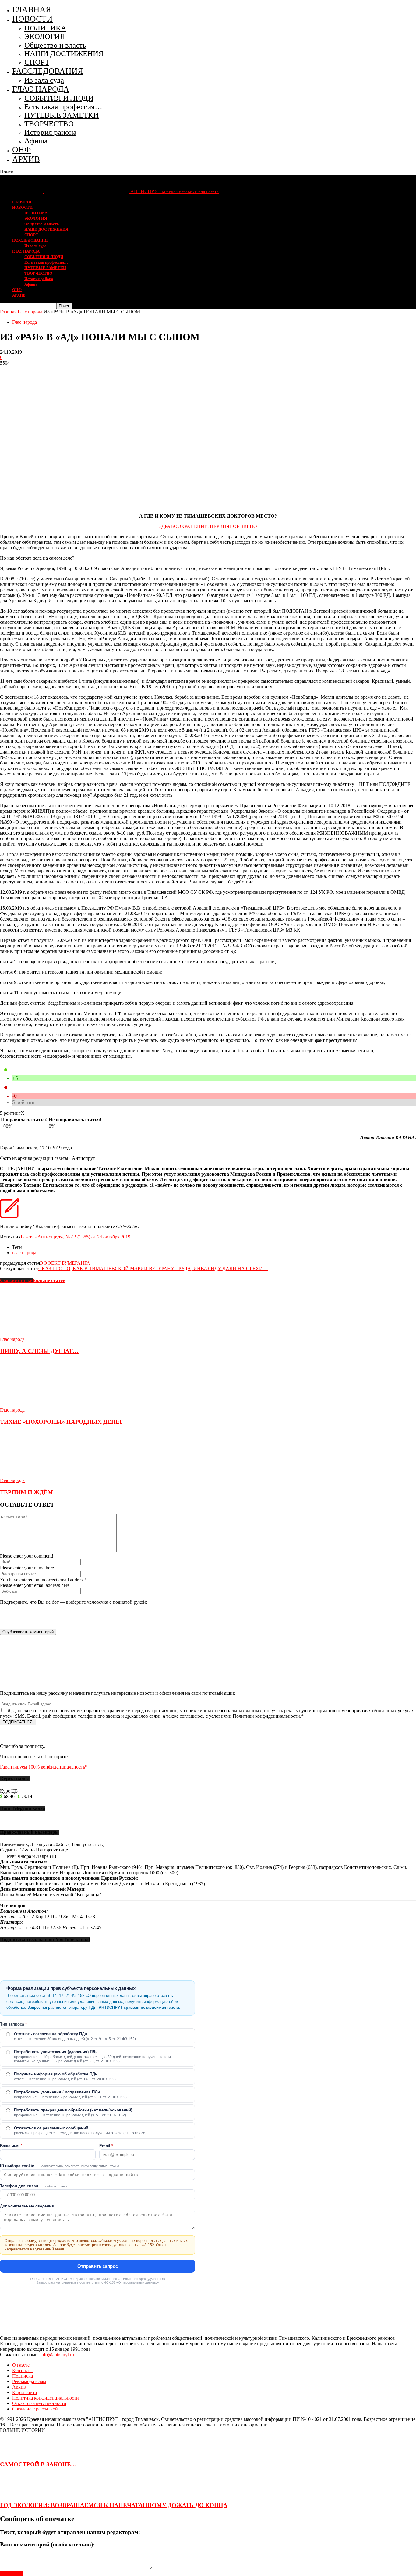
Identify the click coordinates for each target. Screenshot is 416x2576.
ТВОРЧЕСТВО (49, 124)
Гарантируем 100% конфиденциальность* (44, 1767)
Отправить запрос (98, 2266)
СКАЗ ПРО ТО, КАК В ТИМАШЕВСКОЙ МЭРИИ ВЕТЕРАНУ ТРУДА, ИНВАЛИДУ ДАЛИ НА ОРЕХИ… (153, 1268)
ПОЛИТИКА (45, 28)
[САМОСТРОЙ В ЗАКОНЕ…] (15, 2453)
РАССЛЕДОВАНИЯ (48, 71)
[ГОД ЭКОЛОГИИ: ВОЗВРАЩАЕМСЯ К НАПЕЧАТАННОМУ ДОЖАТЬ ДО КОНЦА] (15, 2493)
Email (106, 2146)
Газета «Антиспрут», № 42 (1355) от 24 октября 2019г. (77, 1237)
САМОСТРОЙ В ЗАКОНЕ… (38, 2464)
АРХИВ (26, 159)
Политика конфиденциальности (46, 2398)
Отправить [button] (11, 2573)
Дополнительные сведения (27, 2206)
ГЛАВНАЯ (32, 9)
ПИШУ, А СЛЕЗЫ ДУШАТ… (39, 1351)
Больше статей (49, 1280)
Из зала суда (44, 80)
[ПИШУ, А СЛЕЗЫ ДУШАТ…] (33, 1334)
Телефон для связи (33, 2186)
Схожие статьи (16, 1280)
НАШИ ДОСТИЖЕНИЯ (64, 53)
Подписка (23, 2376)
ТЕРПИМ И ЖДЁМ (26, 1492)
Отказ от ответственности (39, 2403)
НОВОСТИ (32, 19)
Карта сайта (25, 2392)
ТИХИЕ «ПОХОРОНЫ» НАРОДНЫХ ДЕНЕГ (62, 1422)
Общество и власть (55, 45)
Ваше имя (11, 2146)
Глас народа (25, 322)
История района (50, 132)
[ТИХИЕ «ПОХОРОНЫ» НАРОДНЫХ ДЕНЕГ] (33, 1404)
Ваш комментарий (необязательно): (47, 2544)
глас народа (24, 1253)
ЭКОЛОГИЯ (45, 36)
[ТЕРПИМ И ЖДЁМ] (33, 1475)
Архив (19, 2387)
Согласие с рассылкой (35, 2409)
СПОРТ (37, 62)
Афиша (36, 141)
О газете (21, 2365)
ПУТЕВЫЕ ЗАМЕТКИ (62, 115)
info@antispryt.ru (57, 2355)
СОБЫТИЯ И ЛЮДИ (59, 98)
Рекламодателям (29, 2381)
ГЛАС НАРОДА (41, 89)
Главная (8, 312)
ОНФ (21, 150)
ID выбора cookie (60, 2166)
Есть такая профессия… (63, 107)
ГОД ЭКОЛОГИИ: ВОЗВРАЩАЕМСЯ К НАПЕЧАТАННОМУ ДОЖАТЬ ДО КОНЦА (114, 2505)
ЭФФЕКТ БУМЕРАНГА (65, 1263)
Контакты (22, 2370)
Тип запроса (13, 2024)
